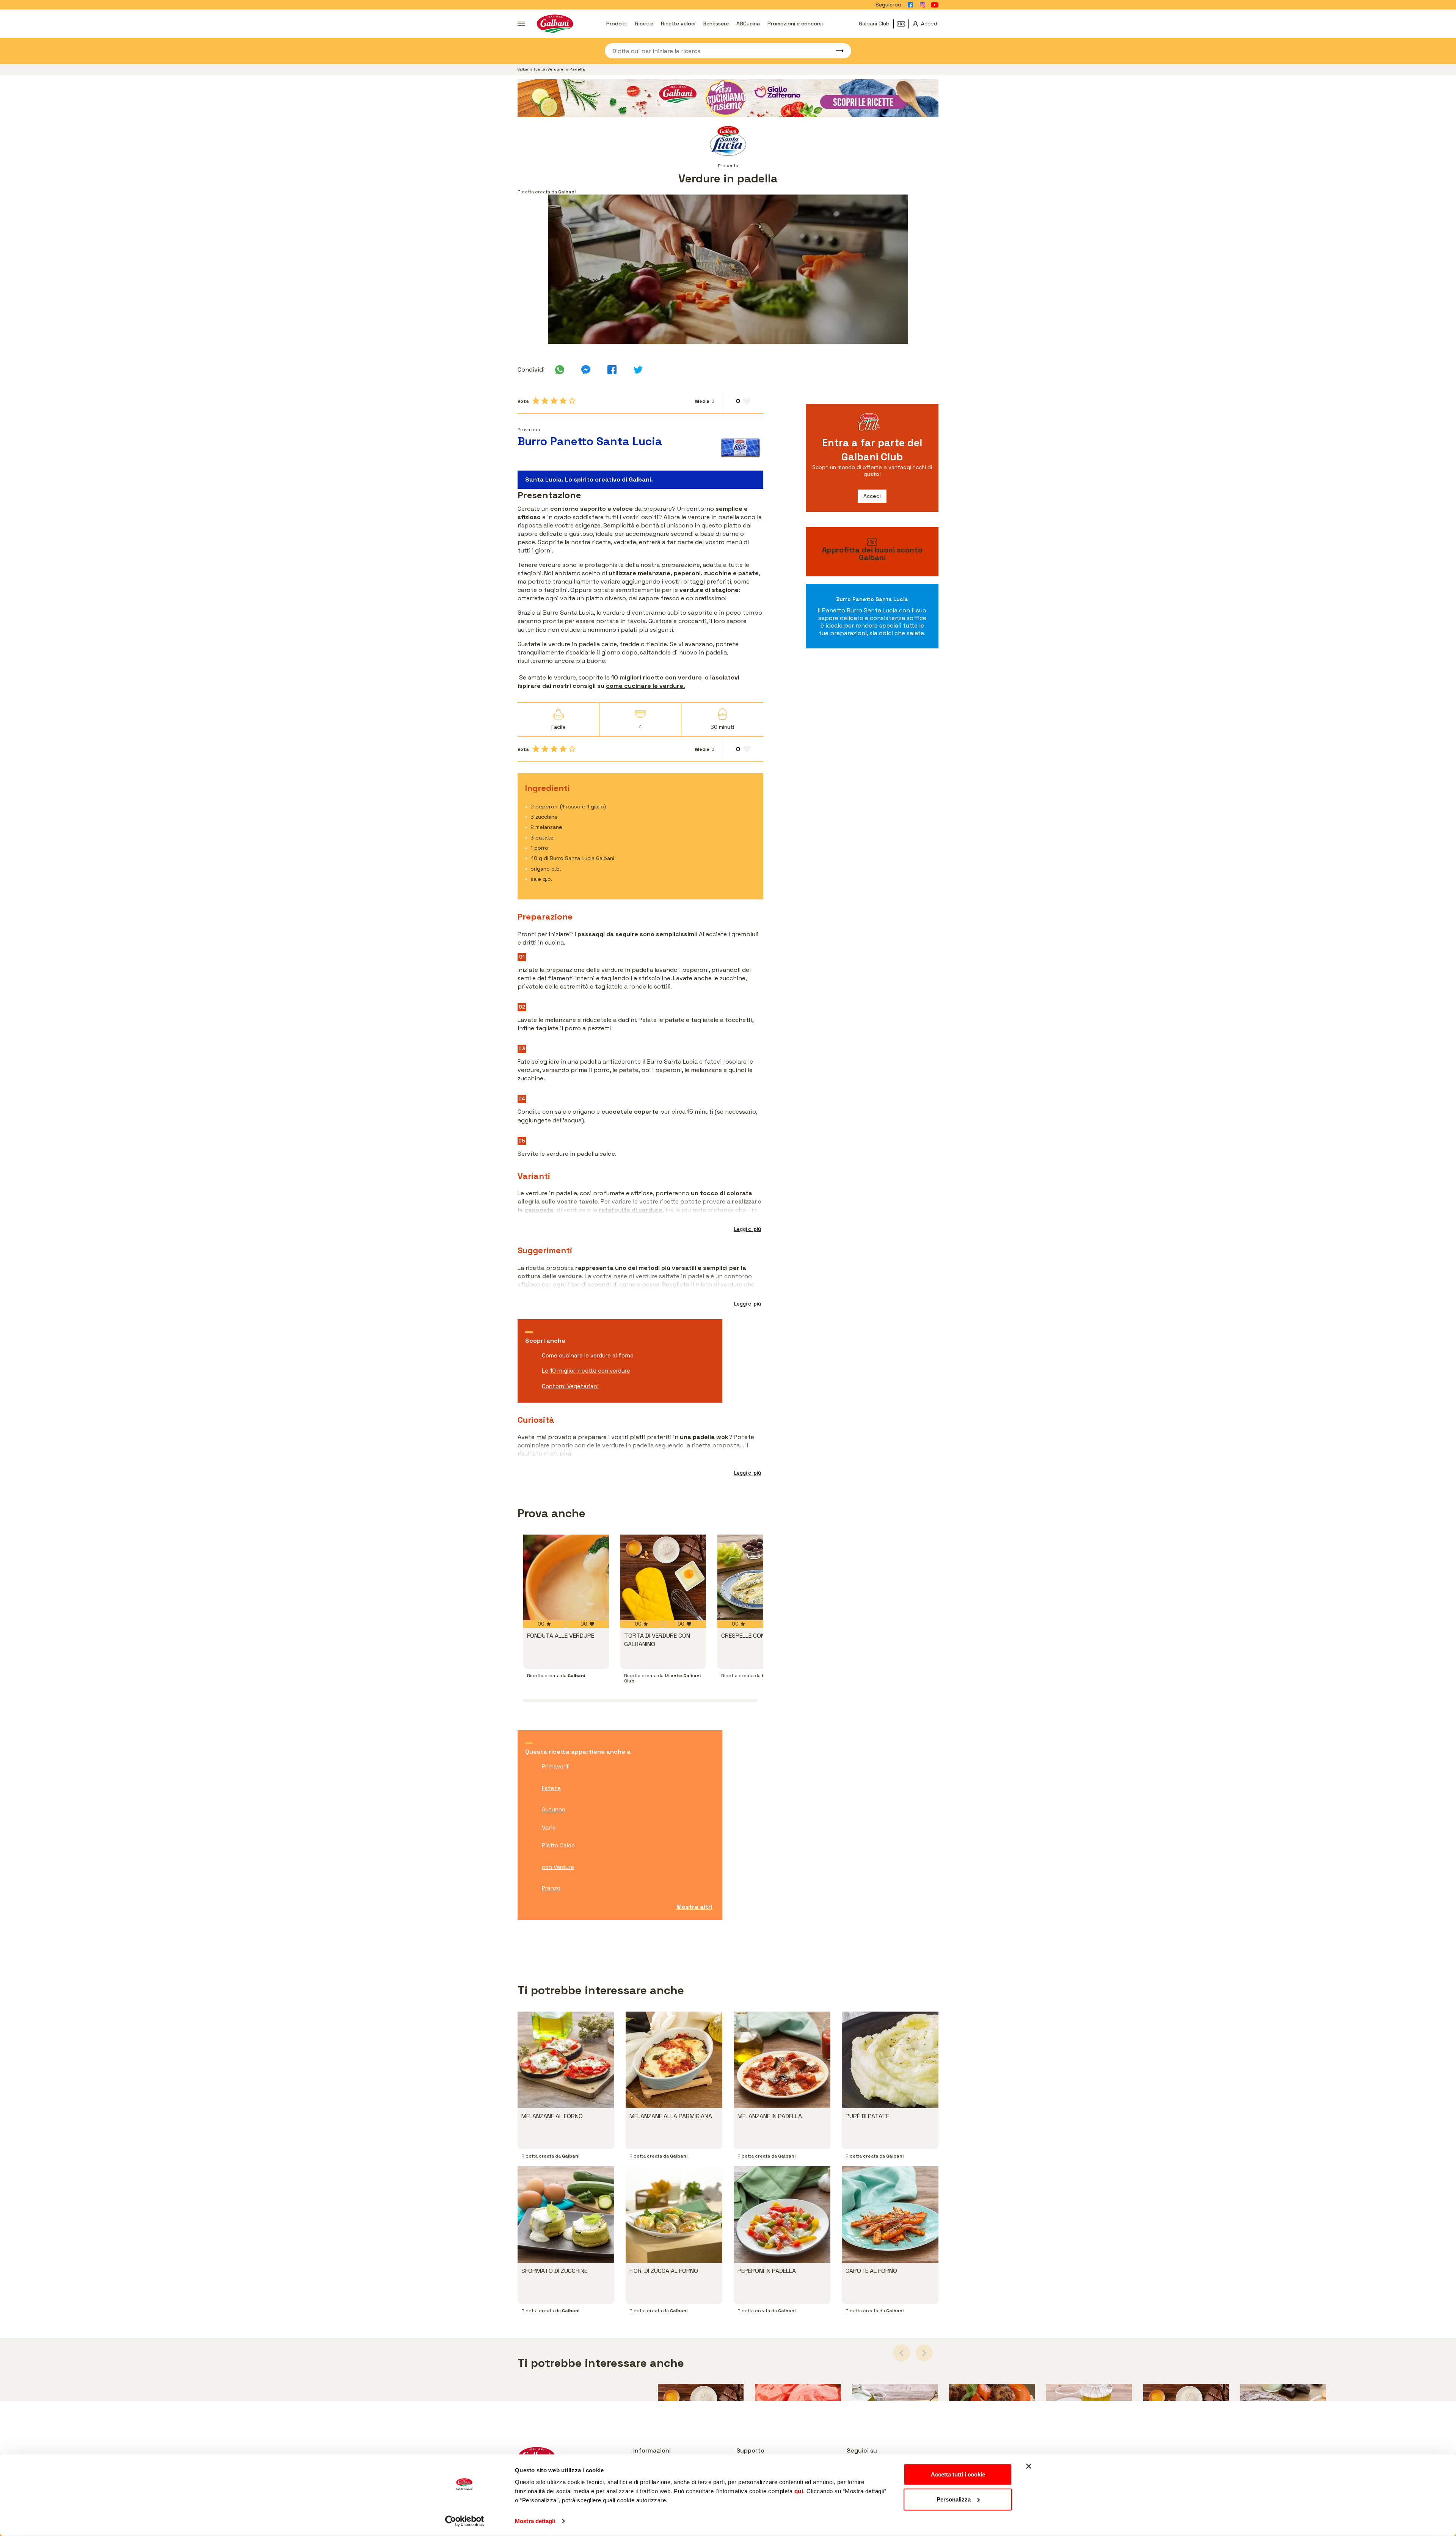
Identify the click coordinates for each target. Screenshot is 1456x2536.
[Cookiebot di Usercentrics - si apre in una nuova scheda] (465, 2521)
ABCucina (748, 24)
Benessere (716, 24)
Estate (551, 1788)
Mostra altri (694, 1907)
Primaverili (556, 1766)
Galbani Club (874, 24)
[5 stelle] (572, 401)
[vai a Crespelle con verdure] (760, 1577)
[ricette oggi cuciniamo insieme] (728, 98)
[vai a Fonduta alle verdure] (566, 1577)
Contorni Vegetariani (570, 1386)
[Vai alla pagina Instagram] (923, 5)
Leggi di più (748, 1229)
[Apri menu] (521, 24)
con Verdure (558, 1867)
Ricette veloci (678, 24)
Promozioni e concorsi (795, 24)
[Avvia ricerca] (836, 51)
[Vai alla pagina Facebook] (910, 5)
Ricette (644, 24)
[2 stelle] (545, 401)
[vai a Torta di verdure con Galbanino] (663, 1577)
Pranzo (551, 1888)
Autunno (554, 1809)
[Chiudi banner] (1029, 2466)
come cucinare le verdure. (646, 686)
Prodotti (617, 24)
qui (799, 2491)
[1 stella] (536, 401)
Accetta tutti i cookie (958, 2474)
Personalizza (954, 2499)
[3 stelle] (554, 401)
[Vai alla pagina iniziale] (555, 24)
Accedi (872, 496)
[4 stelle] (563, 401)
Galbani (524, 69)
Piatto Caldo (558, 1845)
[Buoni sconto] (903, 24)
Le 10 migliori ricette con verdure (586, 1371)
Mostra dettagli (535, 2521)
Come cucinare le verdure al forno (588, 1355)
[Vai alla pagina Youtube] (935, 5)
